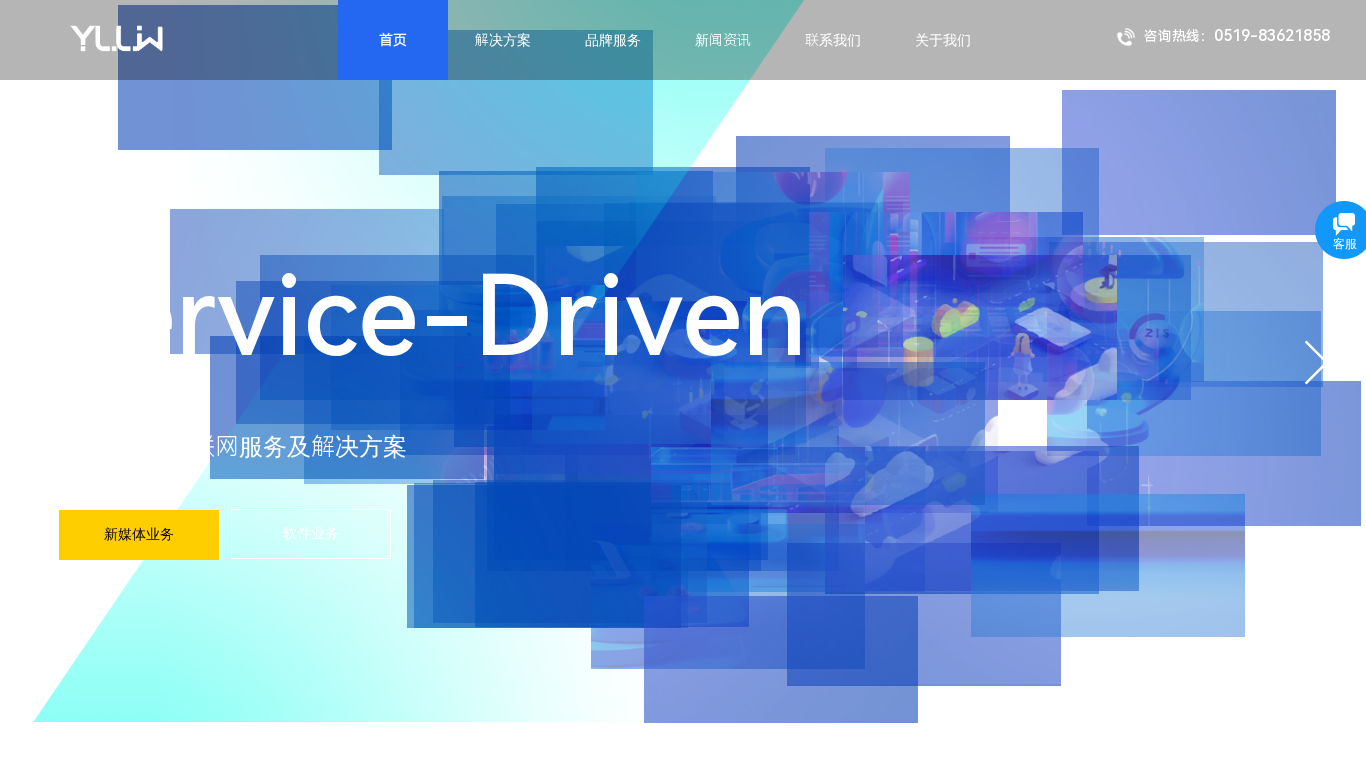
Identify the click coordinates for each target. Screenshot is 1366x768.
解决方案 (503, 40)
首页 (393, 40)
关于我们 (943, 40)
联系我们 (833, 40)
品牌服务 (613, 40)
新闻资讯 (723, 40)
